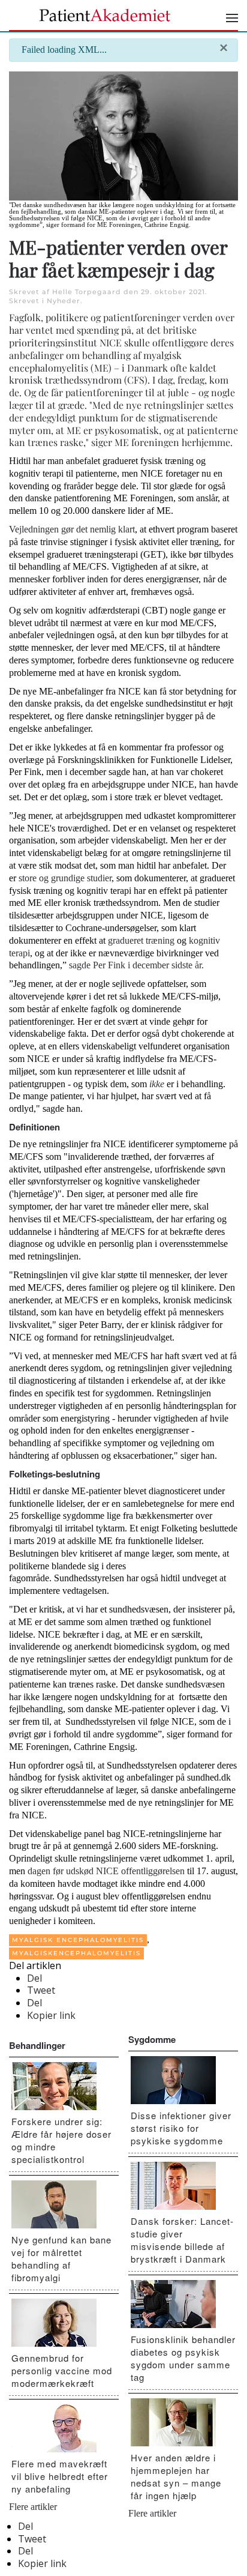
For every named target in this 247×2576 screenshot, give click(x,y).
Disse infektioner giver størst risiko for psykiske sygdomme (181, 2128)
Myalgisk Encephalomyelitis (78, 1940)
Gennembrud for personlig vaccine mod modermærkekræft (62, 2370)
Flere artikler (33, 2507)
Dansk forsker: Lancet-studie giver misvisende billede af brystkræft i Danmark (182, 2240)
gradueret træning (141, 940)
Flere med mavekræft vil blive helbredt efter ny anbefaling (60, 2476)
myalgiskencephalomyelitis (76, 1953)
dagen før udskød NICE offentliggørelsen (106, 1871)
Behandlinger (37, 2045)
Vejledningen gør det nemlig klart (72, 529)
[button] (232, 18)
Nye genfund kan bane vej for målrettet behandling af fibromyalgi (61, 2258)
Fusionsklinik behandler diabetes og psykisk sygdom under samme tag (183, 2358)
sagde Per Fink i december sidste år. (136, 965)
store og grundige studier (65, 878)
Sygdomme (152, 2039)
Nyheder (64, 301)
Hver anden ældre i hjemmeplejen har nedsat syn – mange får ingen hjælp (176, 2476)
